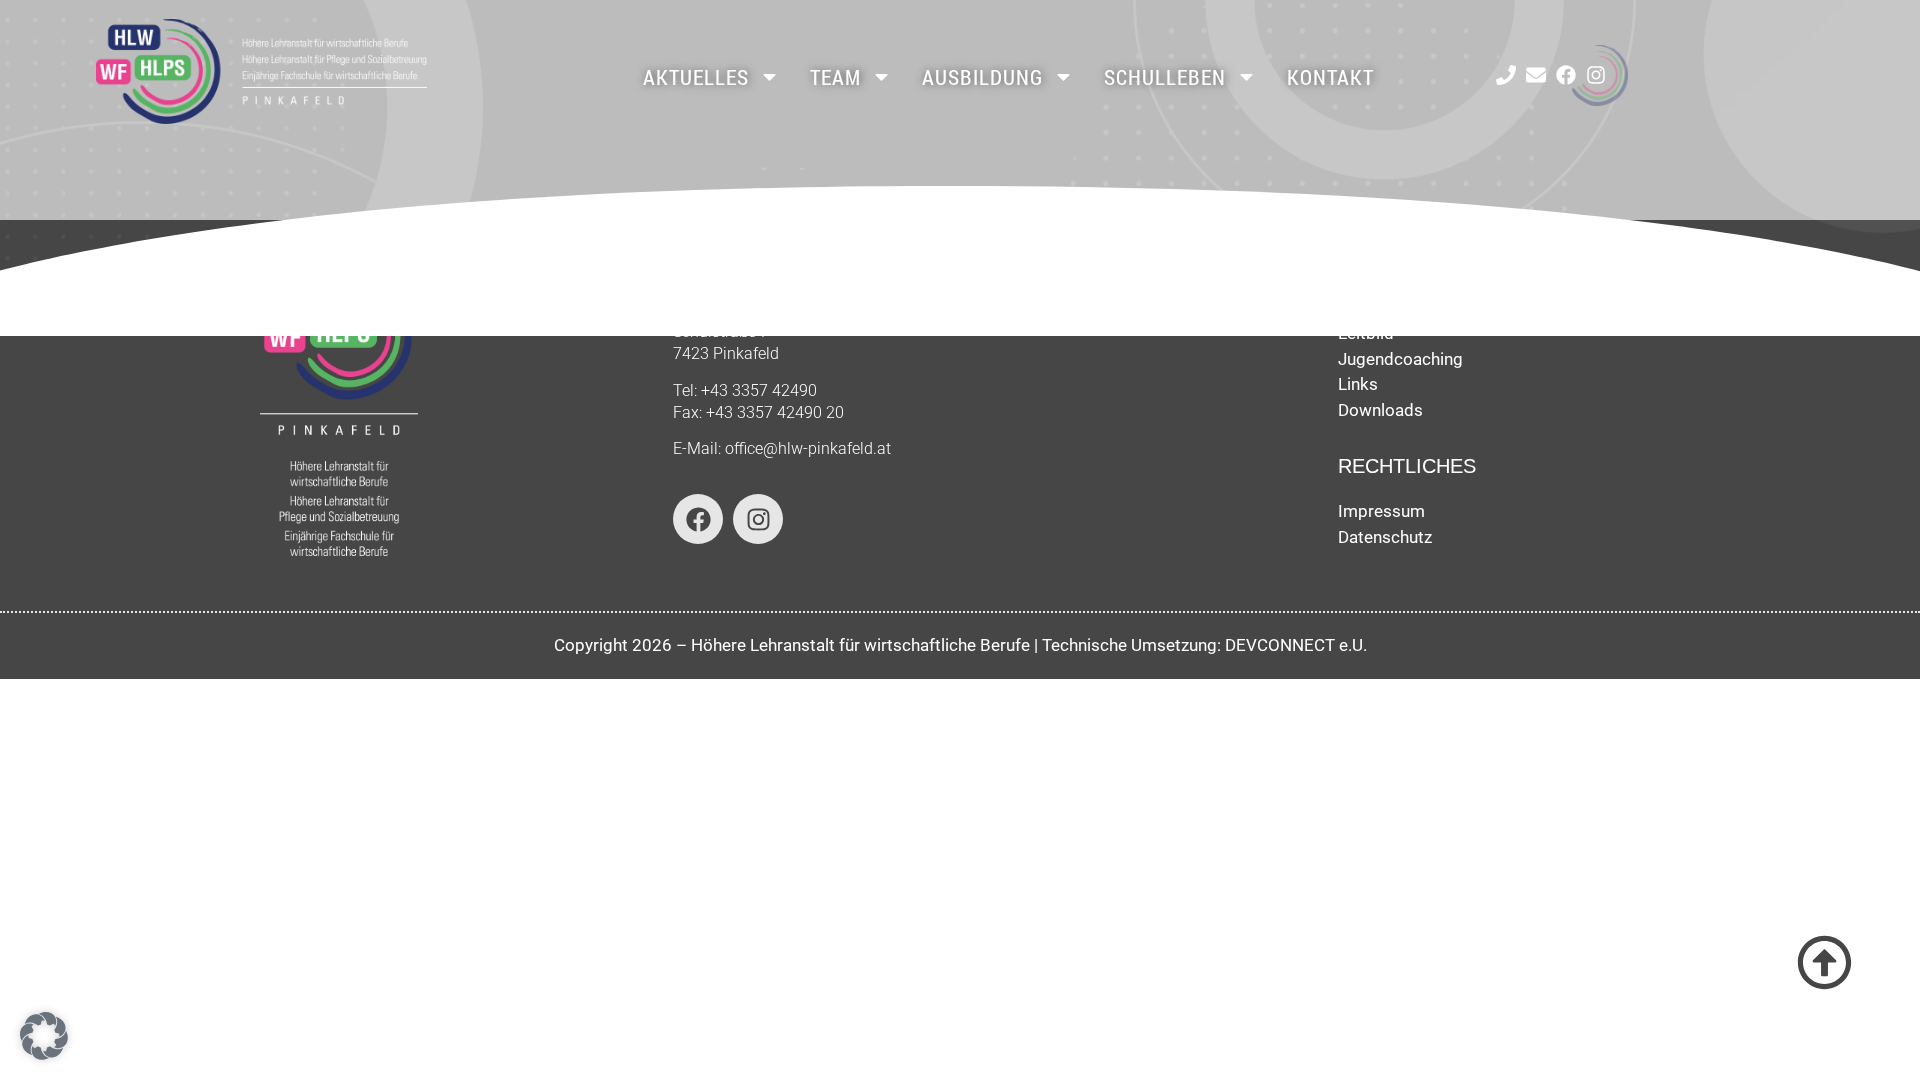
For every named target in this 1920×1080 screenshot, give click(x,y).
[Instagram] (1596, 75)
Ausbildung (982, 77)
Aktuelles (696, 77)
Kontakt (1330, 77)
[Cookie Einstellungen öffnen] (44, 1054)
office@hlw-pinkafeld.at (808, 448)
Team (835, 77)
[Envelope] (1536, 75)
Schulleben (1165, 77)
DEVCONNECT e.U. (1296, 645)
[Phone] (1506, 75)
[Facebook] (1566, 75)
